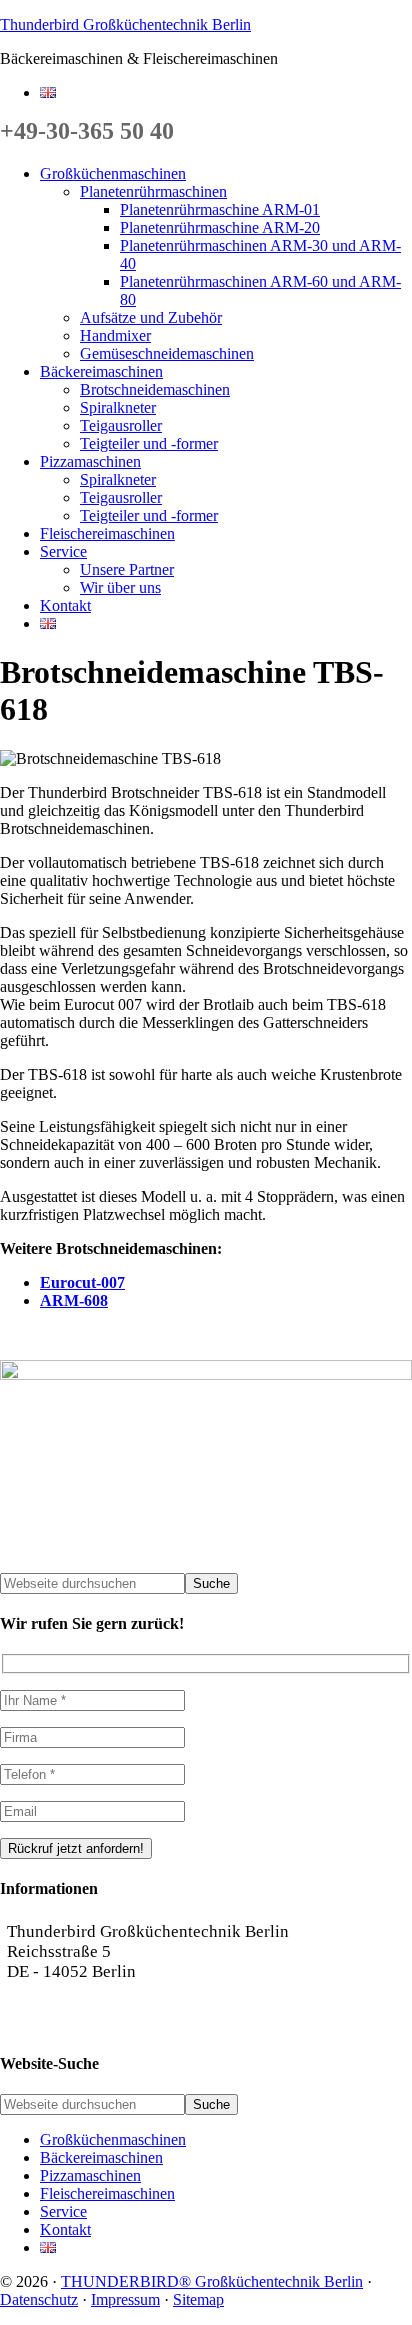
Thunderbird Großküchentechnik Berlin (125, 24)
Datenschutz (39, 2299)
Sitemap (198, 2299)
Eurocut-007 (82, 1282)
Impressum (125, 2299)
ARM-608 (74, 1300)
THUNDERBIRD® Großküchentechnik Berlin (212, 2281)
